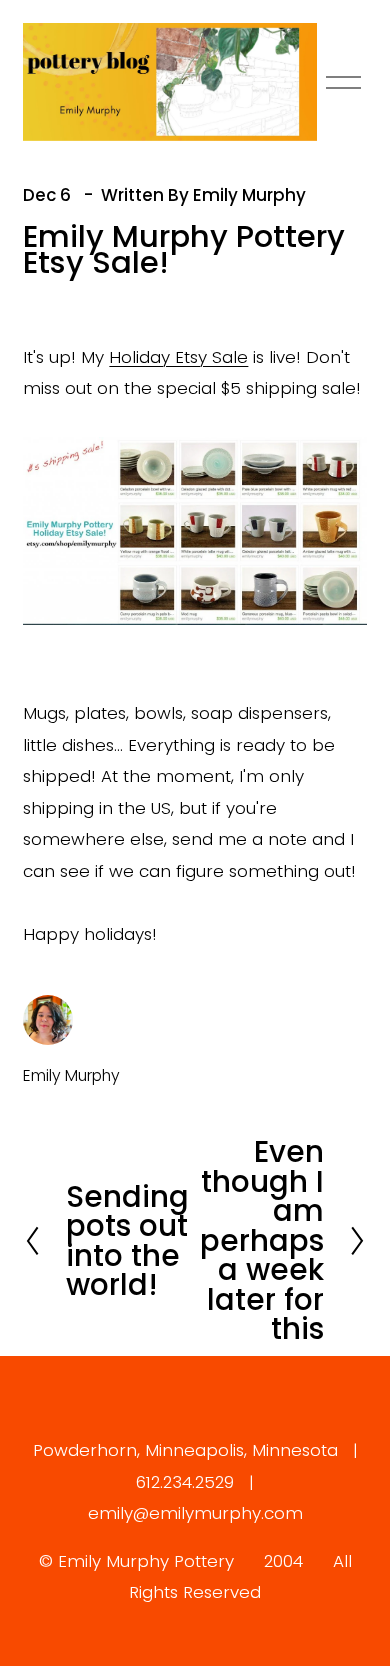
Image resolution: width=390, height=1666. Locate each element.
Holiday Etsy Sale (178, 357)
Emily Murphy (249, 195)
